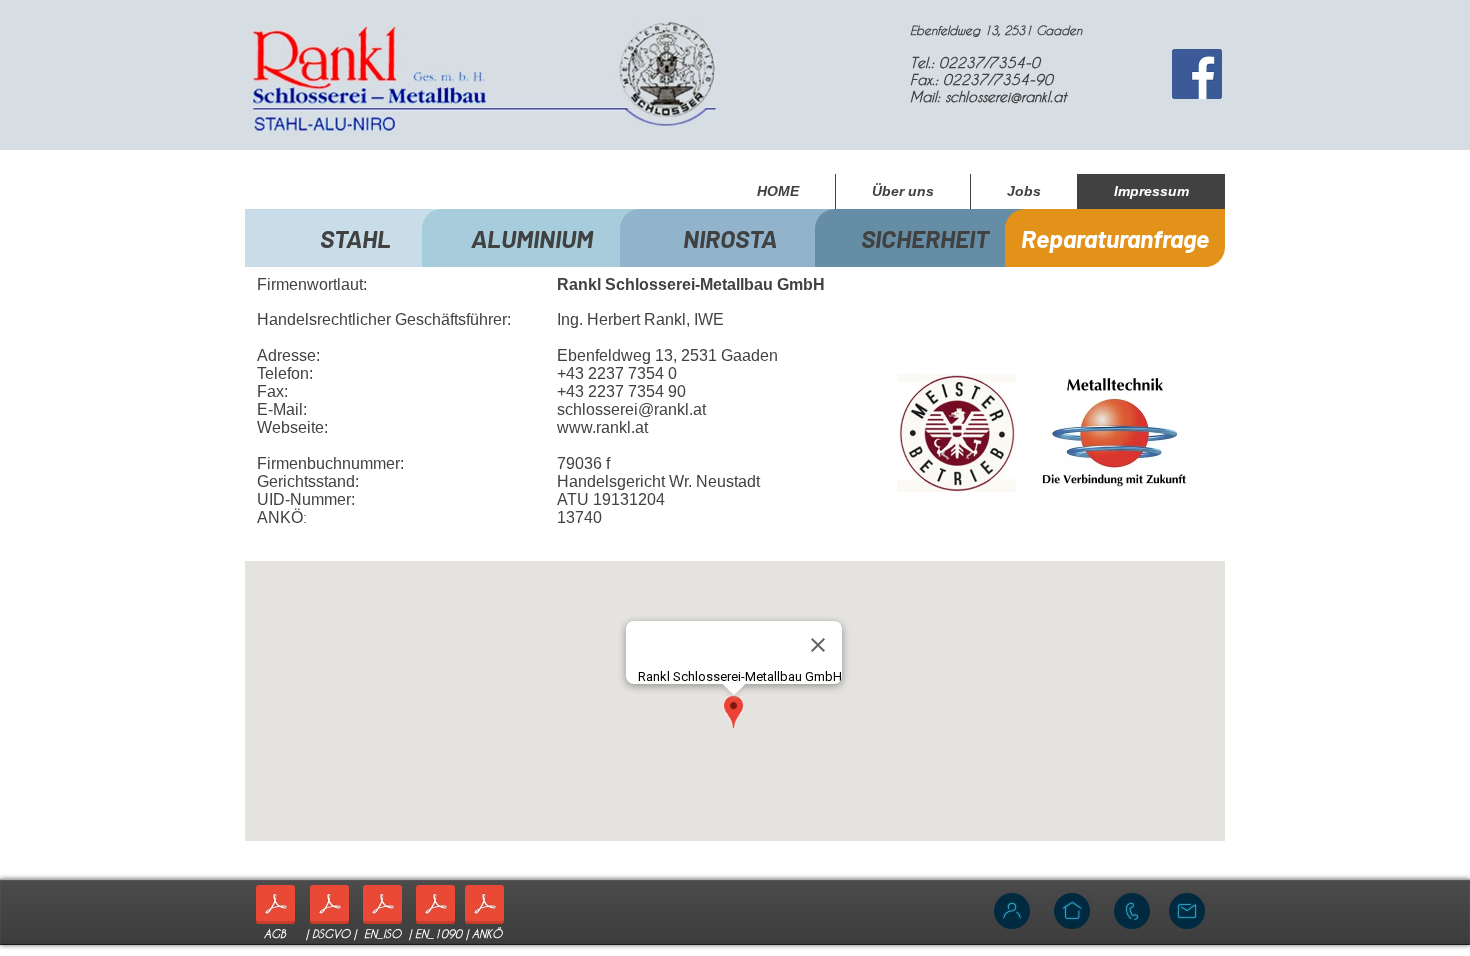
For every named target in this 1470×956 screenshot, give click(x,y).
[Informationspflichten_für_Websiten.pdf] (329, 907)
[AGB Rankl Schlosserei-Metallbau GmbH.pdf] (275, 907)
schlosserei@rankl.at (1006, 96)
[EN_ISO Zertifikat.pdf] (382, 907)
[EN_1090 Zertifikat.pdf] (435, 907)
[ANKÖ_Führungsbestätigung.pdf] (484, 907)
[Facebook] (1197, 74)
